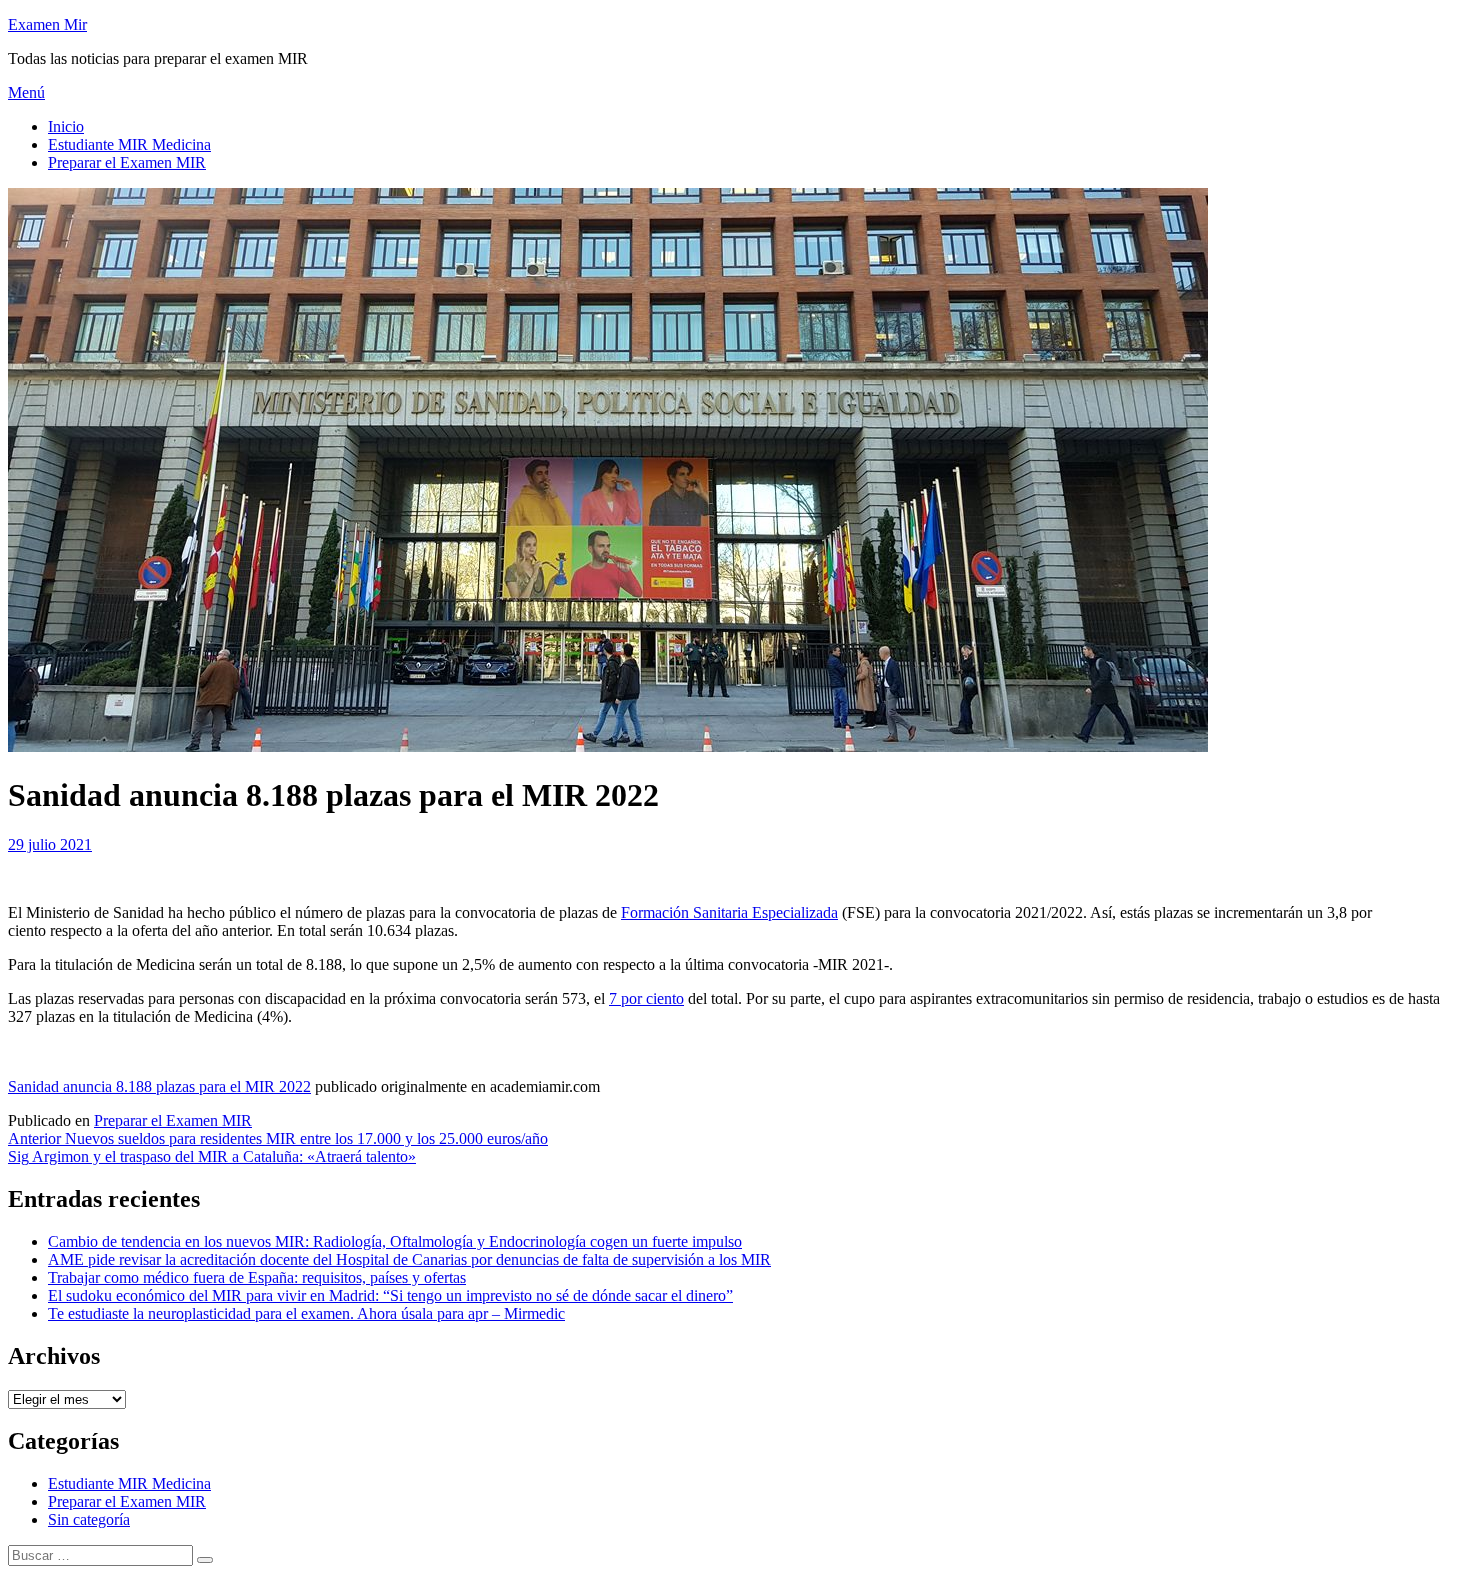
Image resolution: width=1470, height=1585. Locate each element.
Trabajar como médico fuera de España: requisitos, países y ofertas (257, 1277)
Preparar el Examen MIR (127, 162)
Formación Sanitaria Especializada (729, 912)
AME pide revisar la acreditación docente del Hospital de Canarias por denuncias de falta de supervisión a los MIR (409, 1259)
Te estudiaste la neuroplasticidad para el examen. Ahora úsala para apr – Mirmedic (306, 1313)
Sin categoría (89, 1519)
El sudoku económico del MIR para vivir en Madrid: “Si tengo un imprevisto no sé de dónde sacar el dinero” (390, 1295)
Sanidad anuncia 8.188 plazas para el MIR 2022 (159, 1086)
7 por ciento (646, 998)
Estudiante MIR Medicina (129, 144)
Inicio (66, 126)
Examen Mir (47, 24)
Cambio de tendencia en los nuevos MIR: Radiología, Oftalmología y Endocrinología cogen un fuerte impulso (395, 1241)
